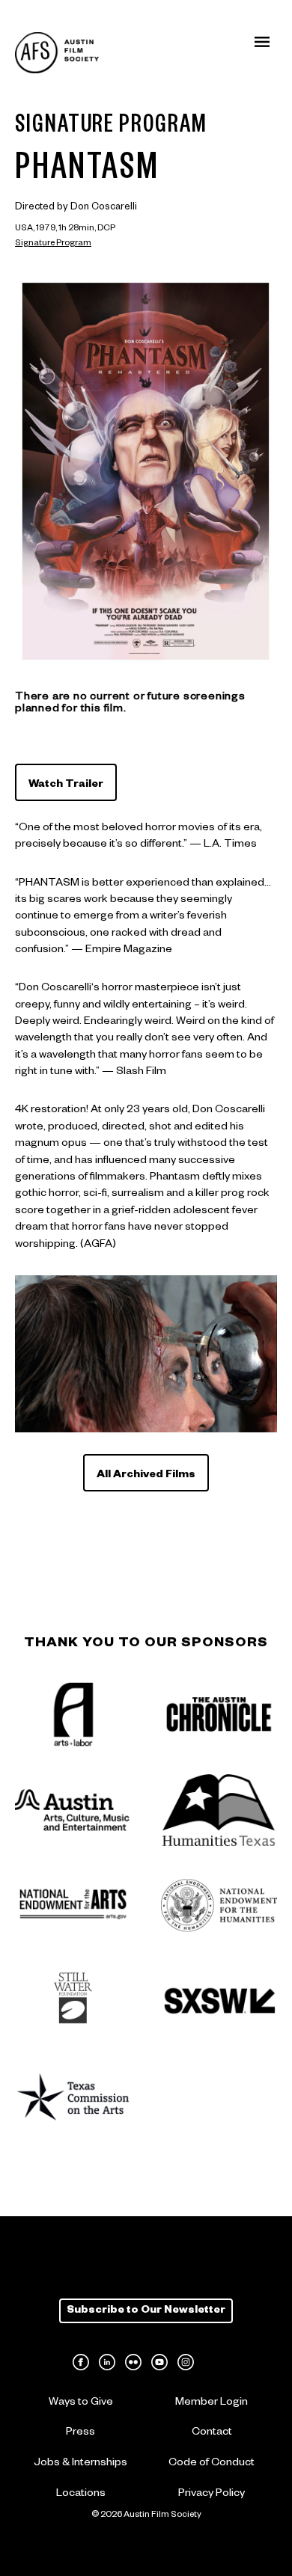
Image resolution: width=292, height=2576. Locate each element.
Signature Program (53, 244)
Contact (212, 2433)
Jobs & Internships (80, 2464)
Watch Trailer (66, 785)
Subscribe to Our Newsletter (146, 2311)
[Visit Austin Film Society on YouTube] (159, 2362)
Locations (81, 2494)
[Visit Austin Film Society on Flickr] (133, 2362)
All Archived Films (146, 1476)
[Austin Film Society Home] (57, 53)
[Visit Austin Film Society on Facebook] (81, 2362)
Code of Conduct (212, 2464)
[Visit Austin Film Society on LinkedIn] (107, 2362)
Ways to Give (81, 2403)
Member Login (212, 2403)
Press (80, 2433)
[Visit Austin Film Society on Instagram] (186, 2362)
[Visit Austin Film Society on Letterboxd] (212, 2362)
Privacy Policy (212, 2494)
